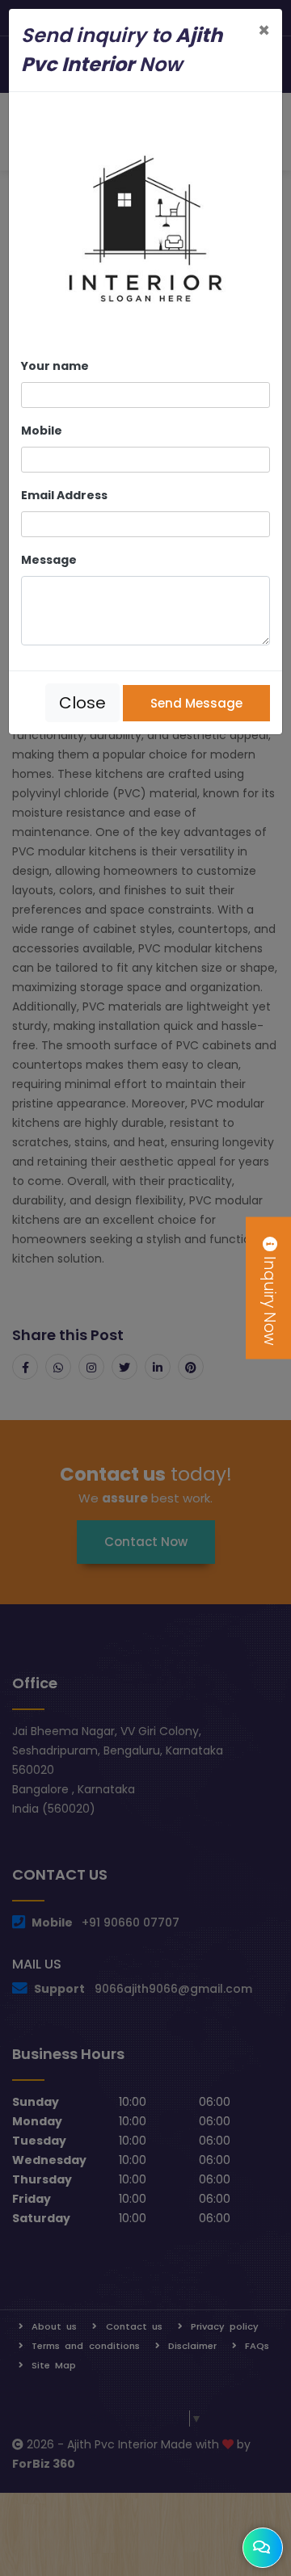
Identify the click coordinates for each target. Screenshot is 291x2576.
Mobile (42, 431)
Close (82, 703)
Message (49, 560)
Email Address (64, 495)
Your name (55, 366)
